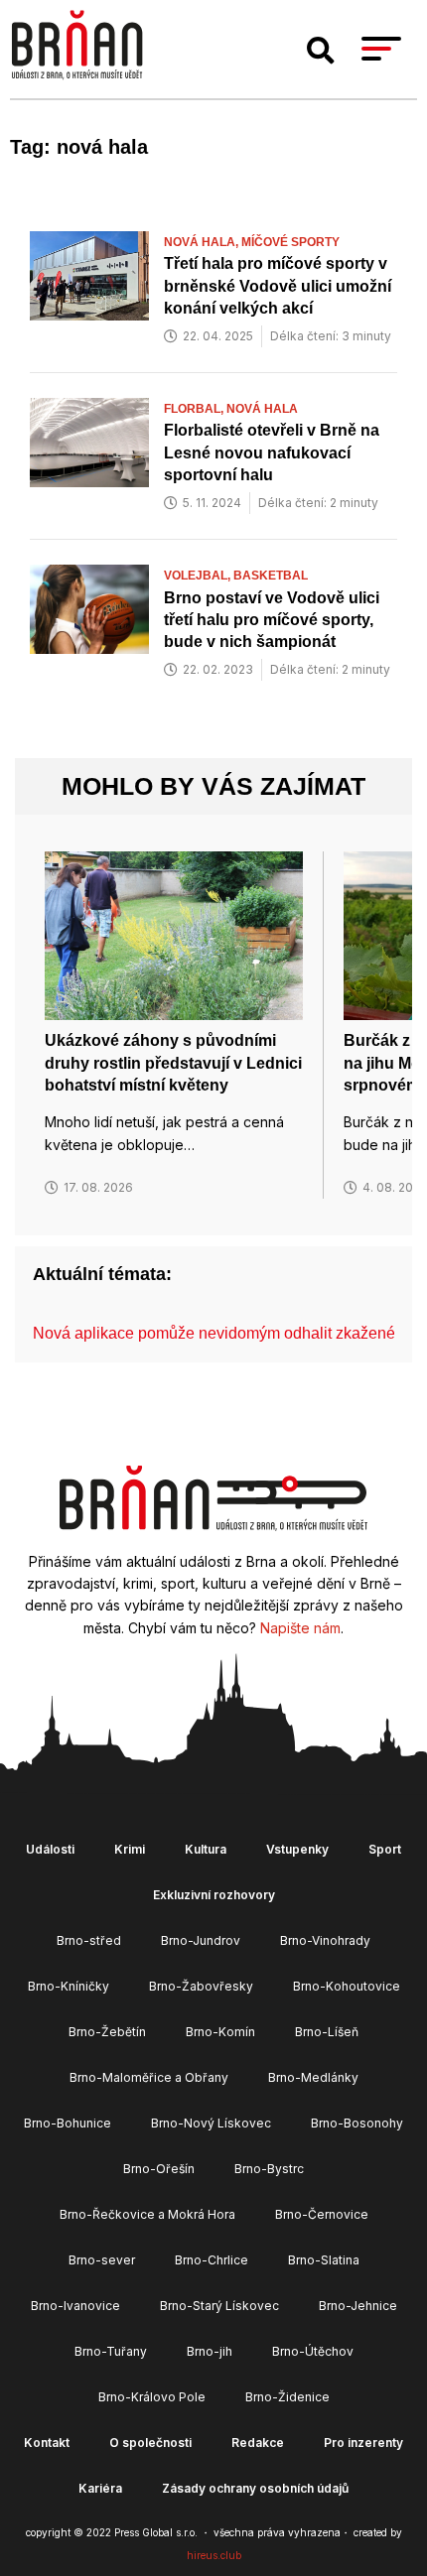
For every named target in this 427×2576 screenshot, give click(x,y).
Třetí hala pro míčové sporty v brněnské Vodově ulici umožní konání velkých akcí (278, 286)
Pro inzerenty (363, 2443)
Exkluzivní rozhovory (214, 1895)
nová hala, (203, 242)
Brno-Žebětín (107, 2032)
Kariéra (100, 2488)
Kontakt (47, 2443)
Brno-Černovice (322, 2214)
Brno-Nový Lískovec (211, 2123)
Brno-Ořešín (159, 2169)
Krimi (130, 1849)
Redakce (258, 2443)
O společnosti (150, 2443)
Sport (385, 1849)
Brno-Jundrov (201, 1940)
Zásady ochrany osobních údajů (255, 2488)
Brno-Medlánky (313, 2077)
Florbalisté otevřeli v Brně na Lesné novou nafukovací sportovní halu (272, 452)
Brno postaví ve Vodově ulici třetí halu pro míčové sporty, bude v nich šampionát (272, 620)
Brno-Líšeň (327, 2032)
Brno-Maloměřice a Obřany (149, 2077)
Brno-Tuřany (111, 2351)
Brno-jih (210, 2351)
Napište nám (300, 1628)
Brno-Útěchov (313, 2351)
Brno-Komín (220, 2032)
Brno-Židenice (287, 2397)
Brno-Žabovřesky (201, 1986)
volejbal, (199, 576)
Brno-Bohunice (68, 2123)
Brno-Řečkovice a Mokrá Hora (147, 2214)
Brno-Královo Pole (152, 2397)
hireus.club (214, 2555)
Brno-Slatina (324, 2260)
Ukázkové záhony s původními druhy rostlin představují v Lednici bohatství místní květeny (173, 1063)
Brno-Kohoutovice (347, 1986)
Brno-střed (89, 1940)
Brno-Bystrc (269, 2169)
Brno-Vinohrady (325, 1940)
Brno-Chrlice (212, 2260)
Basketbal (271, 576)
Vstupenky (297, 1849)
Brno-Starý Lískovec (219, 2306)
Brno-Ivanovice (75, 2306)
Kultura (206, 1849)
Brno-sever (102, 2260)
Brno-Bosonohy (357, 2123)
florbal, (195, 409)
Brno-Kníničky (69, 1986)
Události (50, 1849)
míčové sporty (290, 242)
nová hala (262, 409)
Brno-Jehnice (358, 2306)
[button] (321, 51)
